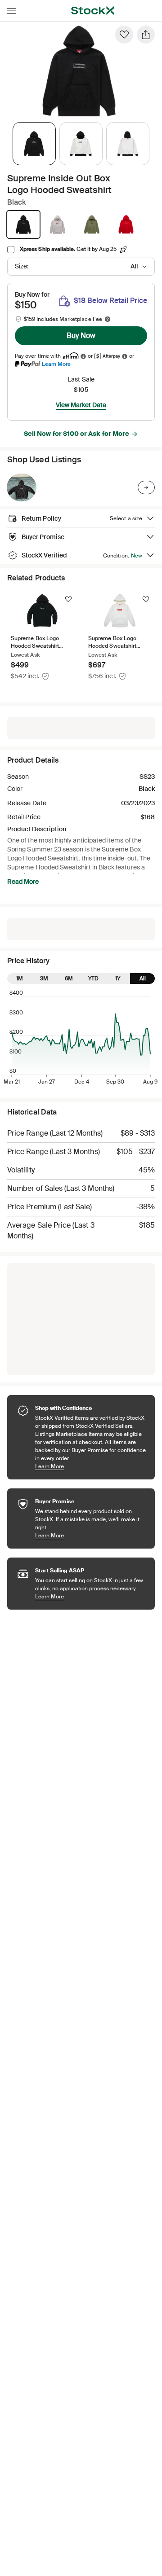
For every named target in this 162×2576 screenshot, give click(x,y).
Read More (23, 882)
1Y (118, 979)
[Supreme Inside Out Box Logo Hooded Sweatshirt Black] (22, 487)
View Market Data (81, 405)
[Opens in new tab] (83, 356)
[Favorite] (124, 35)
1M (20, 979)
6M (69, 979)
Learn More (56, 364)
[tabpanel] (79, 71)
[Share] (146, 35)
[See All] (146, 487)
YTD (93, 979)
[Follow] (68, 599)
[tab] (34, 144)
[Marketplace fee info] (108, 319)
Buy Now (81, 336)
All (143, 979)
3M (44, 979)
